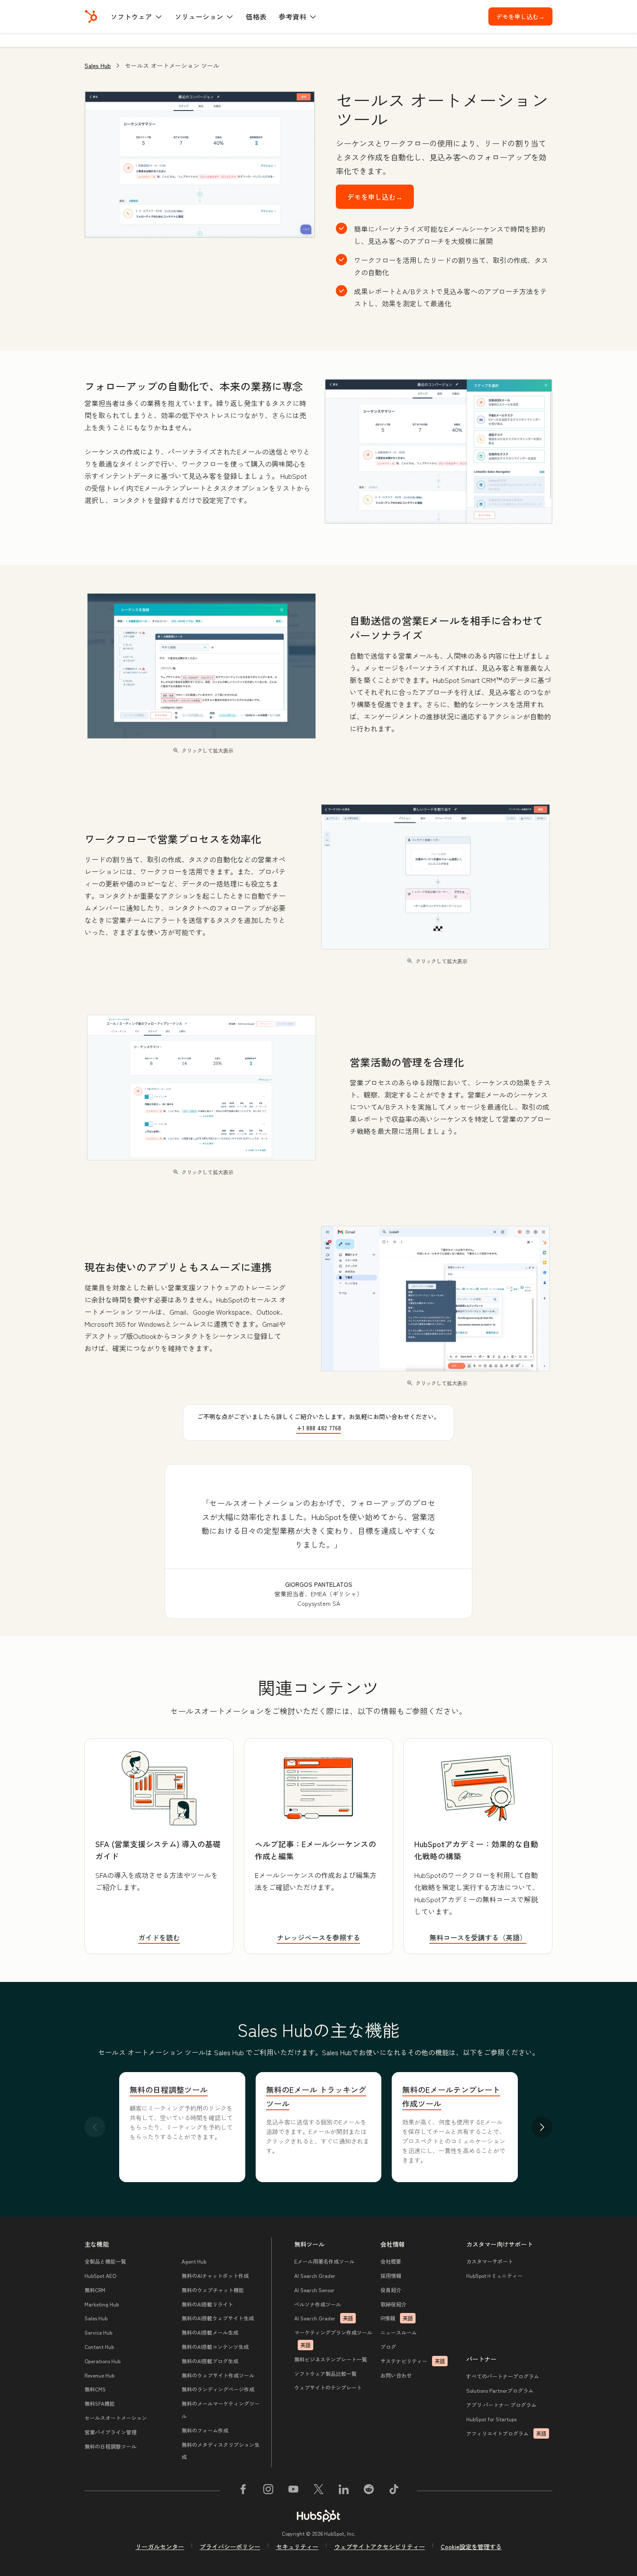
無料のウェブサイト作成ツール (218, 2375)
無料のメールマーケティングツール (221, 2410)
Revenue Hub (99, 2375)
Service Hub (98, 2332)
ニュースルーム (399, 2332)
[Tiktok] (394, 2491)
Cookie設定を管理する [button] (471, 2547)
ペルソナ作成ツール (318, 2304)
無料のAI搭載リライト (207, 2304)
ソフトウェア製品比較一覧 (325, 2373)
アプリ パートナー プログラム (501, 2405)
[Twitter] (318, 2491)
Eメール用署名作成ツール (324, 2261)
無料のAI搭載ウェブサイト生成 (218, 2318)
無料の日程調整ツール (169, 2089)
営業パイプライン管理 (110, 2432)
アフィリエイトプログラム (506, 2433)
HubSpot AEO (100, 2276)
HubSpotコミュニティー (494, 2276)
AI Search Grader (315, 2276)
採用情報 (391, 2276)
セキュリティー (297, 2547)
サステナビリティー (413, 2361)
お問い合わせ (396, 2375)
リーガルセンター (160, 2547)
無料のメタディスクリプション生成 (221, 2451)
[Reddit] (369, 2491)
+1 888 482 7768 (319, 1428)
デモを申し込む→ (524, 16)
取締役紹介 (393, 2304)
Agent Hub (194, 2261)
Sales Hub (98, 65)
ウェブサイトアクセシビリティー (380, 2547)
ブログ (388, 2347)
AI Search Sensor (314, 2290)
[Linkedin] (344, 2491)
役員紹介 (391, 2290)
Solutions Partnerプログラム (500, 2390)
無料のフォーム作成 (205, 2430)
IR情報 (397, 2318)
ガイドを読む (159, 1937)
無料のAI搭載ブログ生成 (210, 2361)
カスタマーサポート (490, 2261)
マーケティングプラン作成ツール (333, 2339)
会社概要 (391, 2261)
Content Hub (99, 2347)
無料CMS (95, 2389)
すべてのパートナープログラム (503, 2376)
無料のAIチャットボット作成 (215, 2276)
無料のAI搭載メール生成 (210, 2332)
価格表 (256, 16)
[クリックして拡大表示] (439, 452)
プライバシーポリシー (230, 2547)
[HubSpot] (91, 16)
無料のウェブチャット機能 (213, 2290)
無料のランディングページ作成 (218, 2389)
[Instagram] (268, 2491)
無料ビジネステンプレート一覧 (331, 2359)
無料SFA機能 (100, 2403)
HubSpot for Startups (491, 2419)
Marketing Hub (102, 2304)
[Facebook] (243, 2491)
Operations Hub (102, 2361)
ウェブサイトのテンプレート (328, 2387)
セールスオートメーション (116, 2418)
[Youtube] (293, 2491)
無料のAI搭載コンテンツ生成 (215, 2347)
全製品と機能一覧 (105, 2261)
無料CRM (95, 2290)
